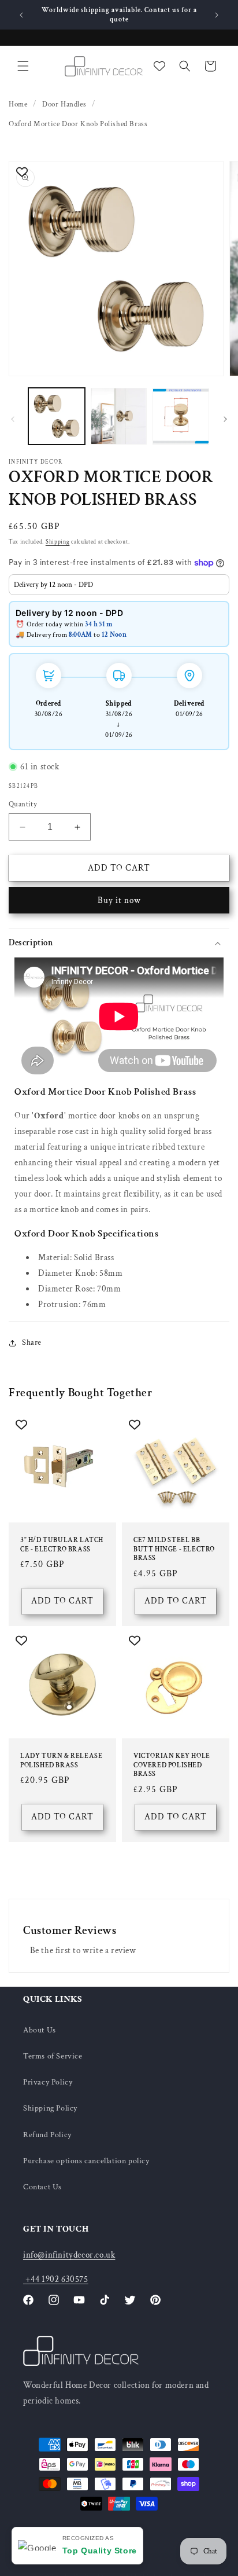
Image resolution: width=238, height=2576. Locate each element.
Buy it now (119, 900)
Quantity (23, 804)
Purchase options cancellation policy (86, 2161)
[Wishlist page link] (159, 66)
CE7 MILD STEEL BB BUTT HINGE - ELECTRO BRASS (174, 1549)
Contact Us (42, 2187)
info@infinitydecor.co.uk (69, 2255)
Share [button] (32, 1342)
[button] (23, 66)
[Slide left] (13, 419)
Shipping (58, 542)
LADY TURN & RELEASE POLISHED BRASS (61, 1761)
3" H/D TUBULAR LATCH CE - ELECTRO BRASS (62, 1545)
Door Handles (64, 104)
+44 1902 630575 (56, 2279)
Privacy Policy (48, 2082)
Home (18, 104)
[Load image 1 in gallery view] (57, 416)
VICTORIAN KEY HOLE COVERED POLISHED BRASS (172, 1765)
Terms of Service (53, 2056)
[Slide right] (225, 419)
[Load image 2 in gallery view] (119, 416)
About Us (40, 2030)
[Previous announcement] (21, 15)
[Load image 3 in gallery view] (181, 416)
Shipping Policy (50, 2108)
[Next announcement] (217, 15)
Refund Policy (47, 2135)
